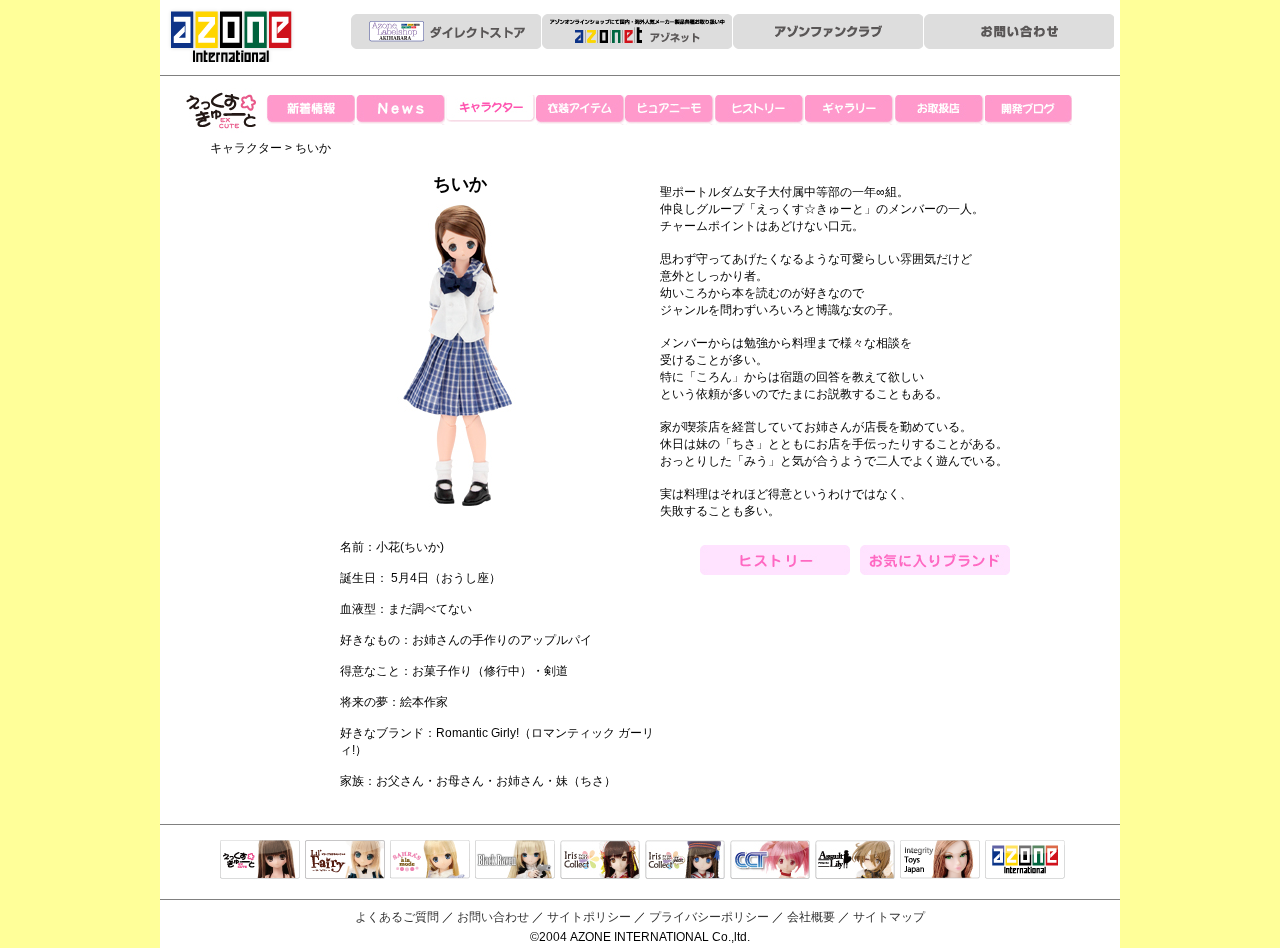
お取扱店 (940, 110)
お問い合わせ (493, 917)
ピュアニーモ (670, 110)
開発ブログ (1030, 110)
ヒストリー (760, 110)
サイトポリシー (589, 917)
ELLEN (685, 861)
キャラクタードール (770, 861)
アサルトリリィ (855, 861)
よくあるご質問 (397, 917)
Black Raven (515, 861)
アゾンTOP (1025, 861)
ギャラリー (850, 110)
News (400, 110)
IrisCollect (600, 861)
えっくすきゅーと (222, 149)
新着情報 (310, 110)
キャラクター (490, 110)
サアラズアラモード (430, 861)
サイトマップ (889, 917)
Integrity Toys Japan (940, 861)
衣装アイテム (580, 110)
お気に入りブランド (935, 560)
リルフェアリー (345, 861)
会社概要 (811, 917)
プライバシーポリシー (709, 917)
